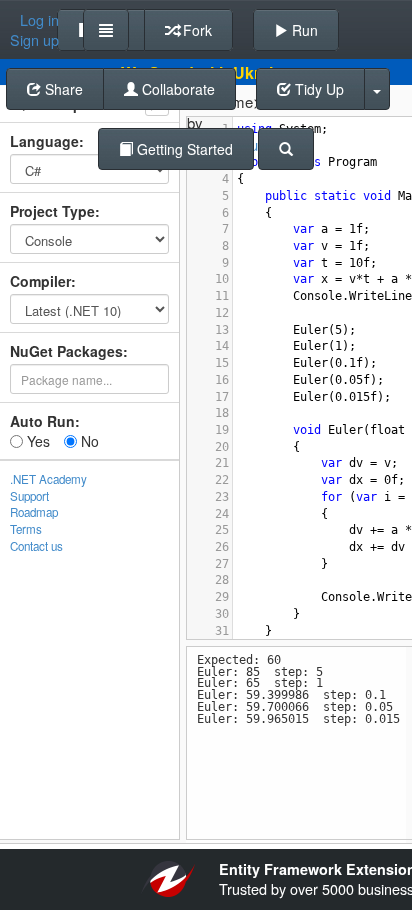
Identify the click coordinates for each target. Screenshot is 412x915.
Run (303, 30)
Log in (39, 20)
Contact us (36, 546)
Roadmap (34, 512)
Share (62, 89)
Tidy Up (317, 89)
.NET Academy (48, 479)
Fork (195, 30)
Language (44, 141)
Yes (36, 441)
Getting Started (183, 149)
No (88, 441)
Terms (26, 529)
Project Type (52, 211)
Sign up (34, 40)
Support (29, 496)
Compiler (40, 281)
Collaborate (176, 89)
